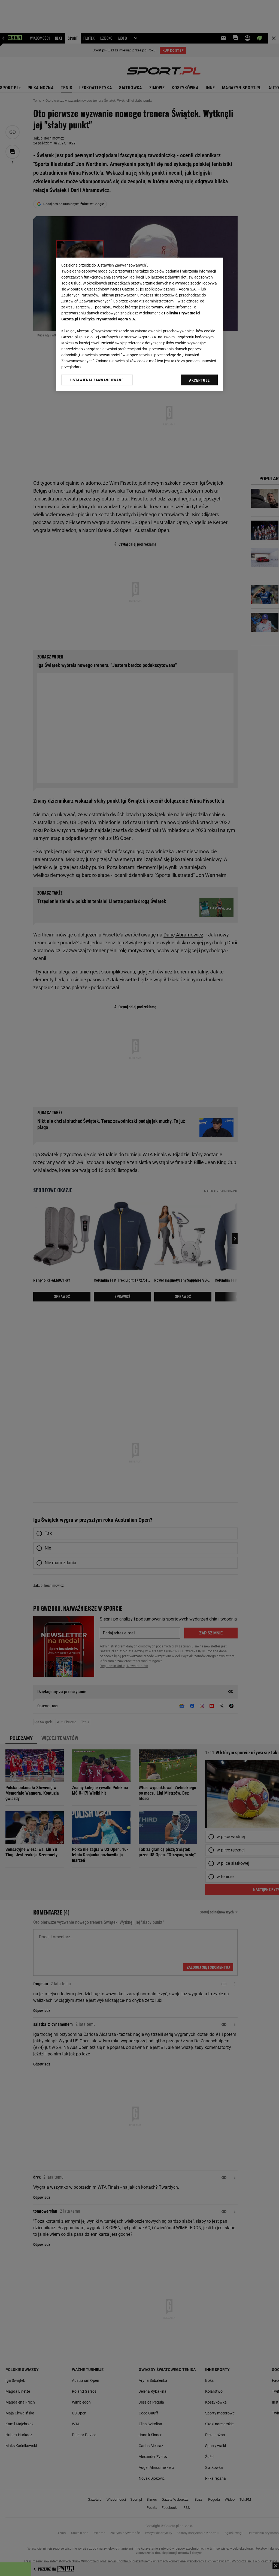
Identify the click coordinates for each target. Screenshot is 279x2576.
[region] (139, 324)
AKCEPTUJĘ (199, 380)
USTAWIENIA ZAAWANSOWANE (97, 380)
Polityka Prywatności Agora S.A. (108, 319)
